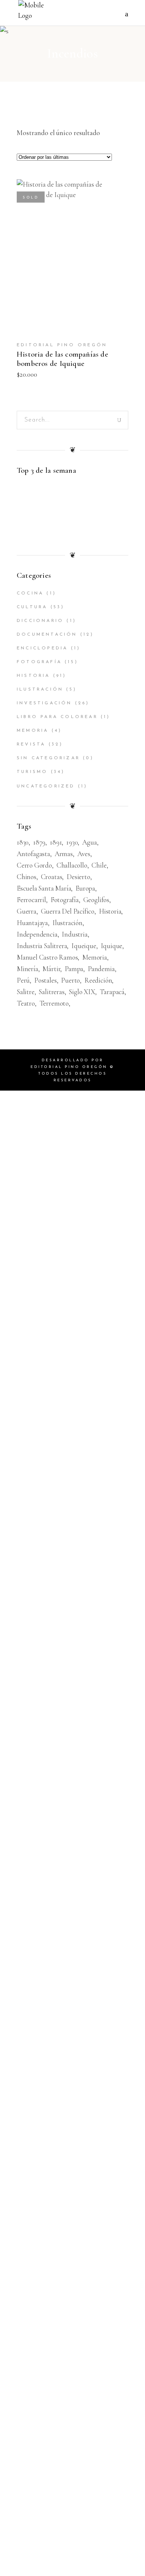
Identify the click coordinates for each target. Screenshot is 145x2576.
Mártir (51, 969)
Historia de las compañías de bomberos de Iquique (62, 359)
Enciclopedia (42, 648)
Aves (84, 854)
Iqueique (84, 946)
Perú (23, 980)
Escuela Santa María (44, 888)
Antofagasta (33, 854)
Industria (75, 934)
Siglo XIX (82, 992)
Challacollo (72, 865)
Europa (85, 888)
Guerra (27, 911)
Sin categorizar (48, 758)
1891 (56, 842)
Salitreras (51, 992)
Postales (45, 980)
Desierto (78, 877)
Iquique (112, 946)
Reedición (98, 980)
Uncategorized (46, 786)
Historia (33, 676)
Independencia (37, 934)
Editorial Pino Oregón (62, 345)
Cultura (32, 607)
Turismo (32, 772)
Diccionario (40, 621)
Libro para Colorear (57, 717)
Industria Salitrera (42, 946)
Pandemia (101, 969)
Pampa (74, 969)
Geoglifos (96, 900)
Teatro (26, 1003)
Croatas (52, 877)
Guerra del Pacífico (68, 911)
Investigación (44, 703)
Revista (31, 744)
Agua (89, 842)
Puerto (70, 980)
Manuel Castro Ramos (47, 957)
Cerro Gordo (34, 865)
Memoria (33, 731)
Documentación (47, 635)
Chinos (27, 877)
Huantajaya (32, 923)
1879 (39, 842)
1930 (72, 842)
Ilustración (40, 689)
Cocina (30, 593)
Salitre (26, 992)
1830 (23, 842)
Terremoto (54, 1003)
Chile (99, 865)
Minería (28, 969)
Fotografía (39, 662)
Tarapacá (112, 992)
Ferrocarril (31, 900)
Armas (64, 854)
